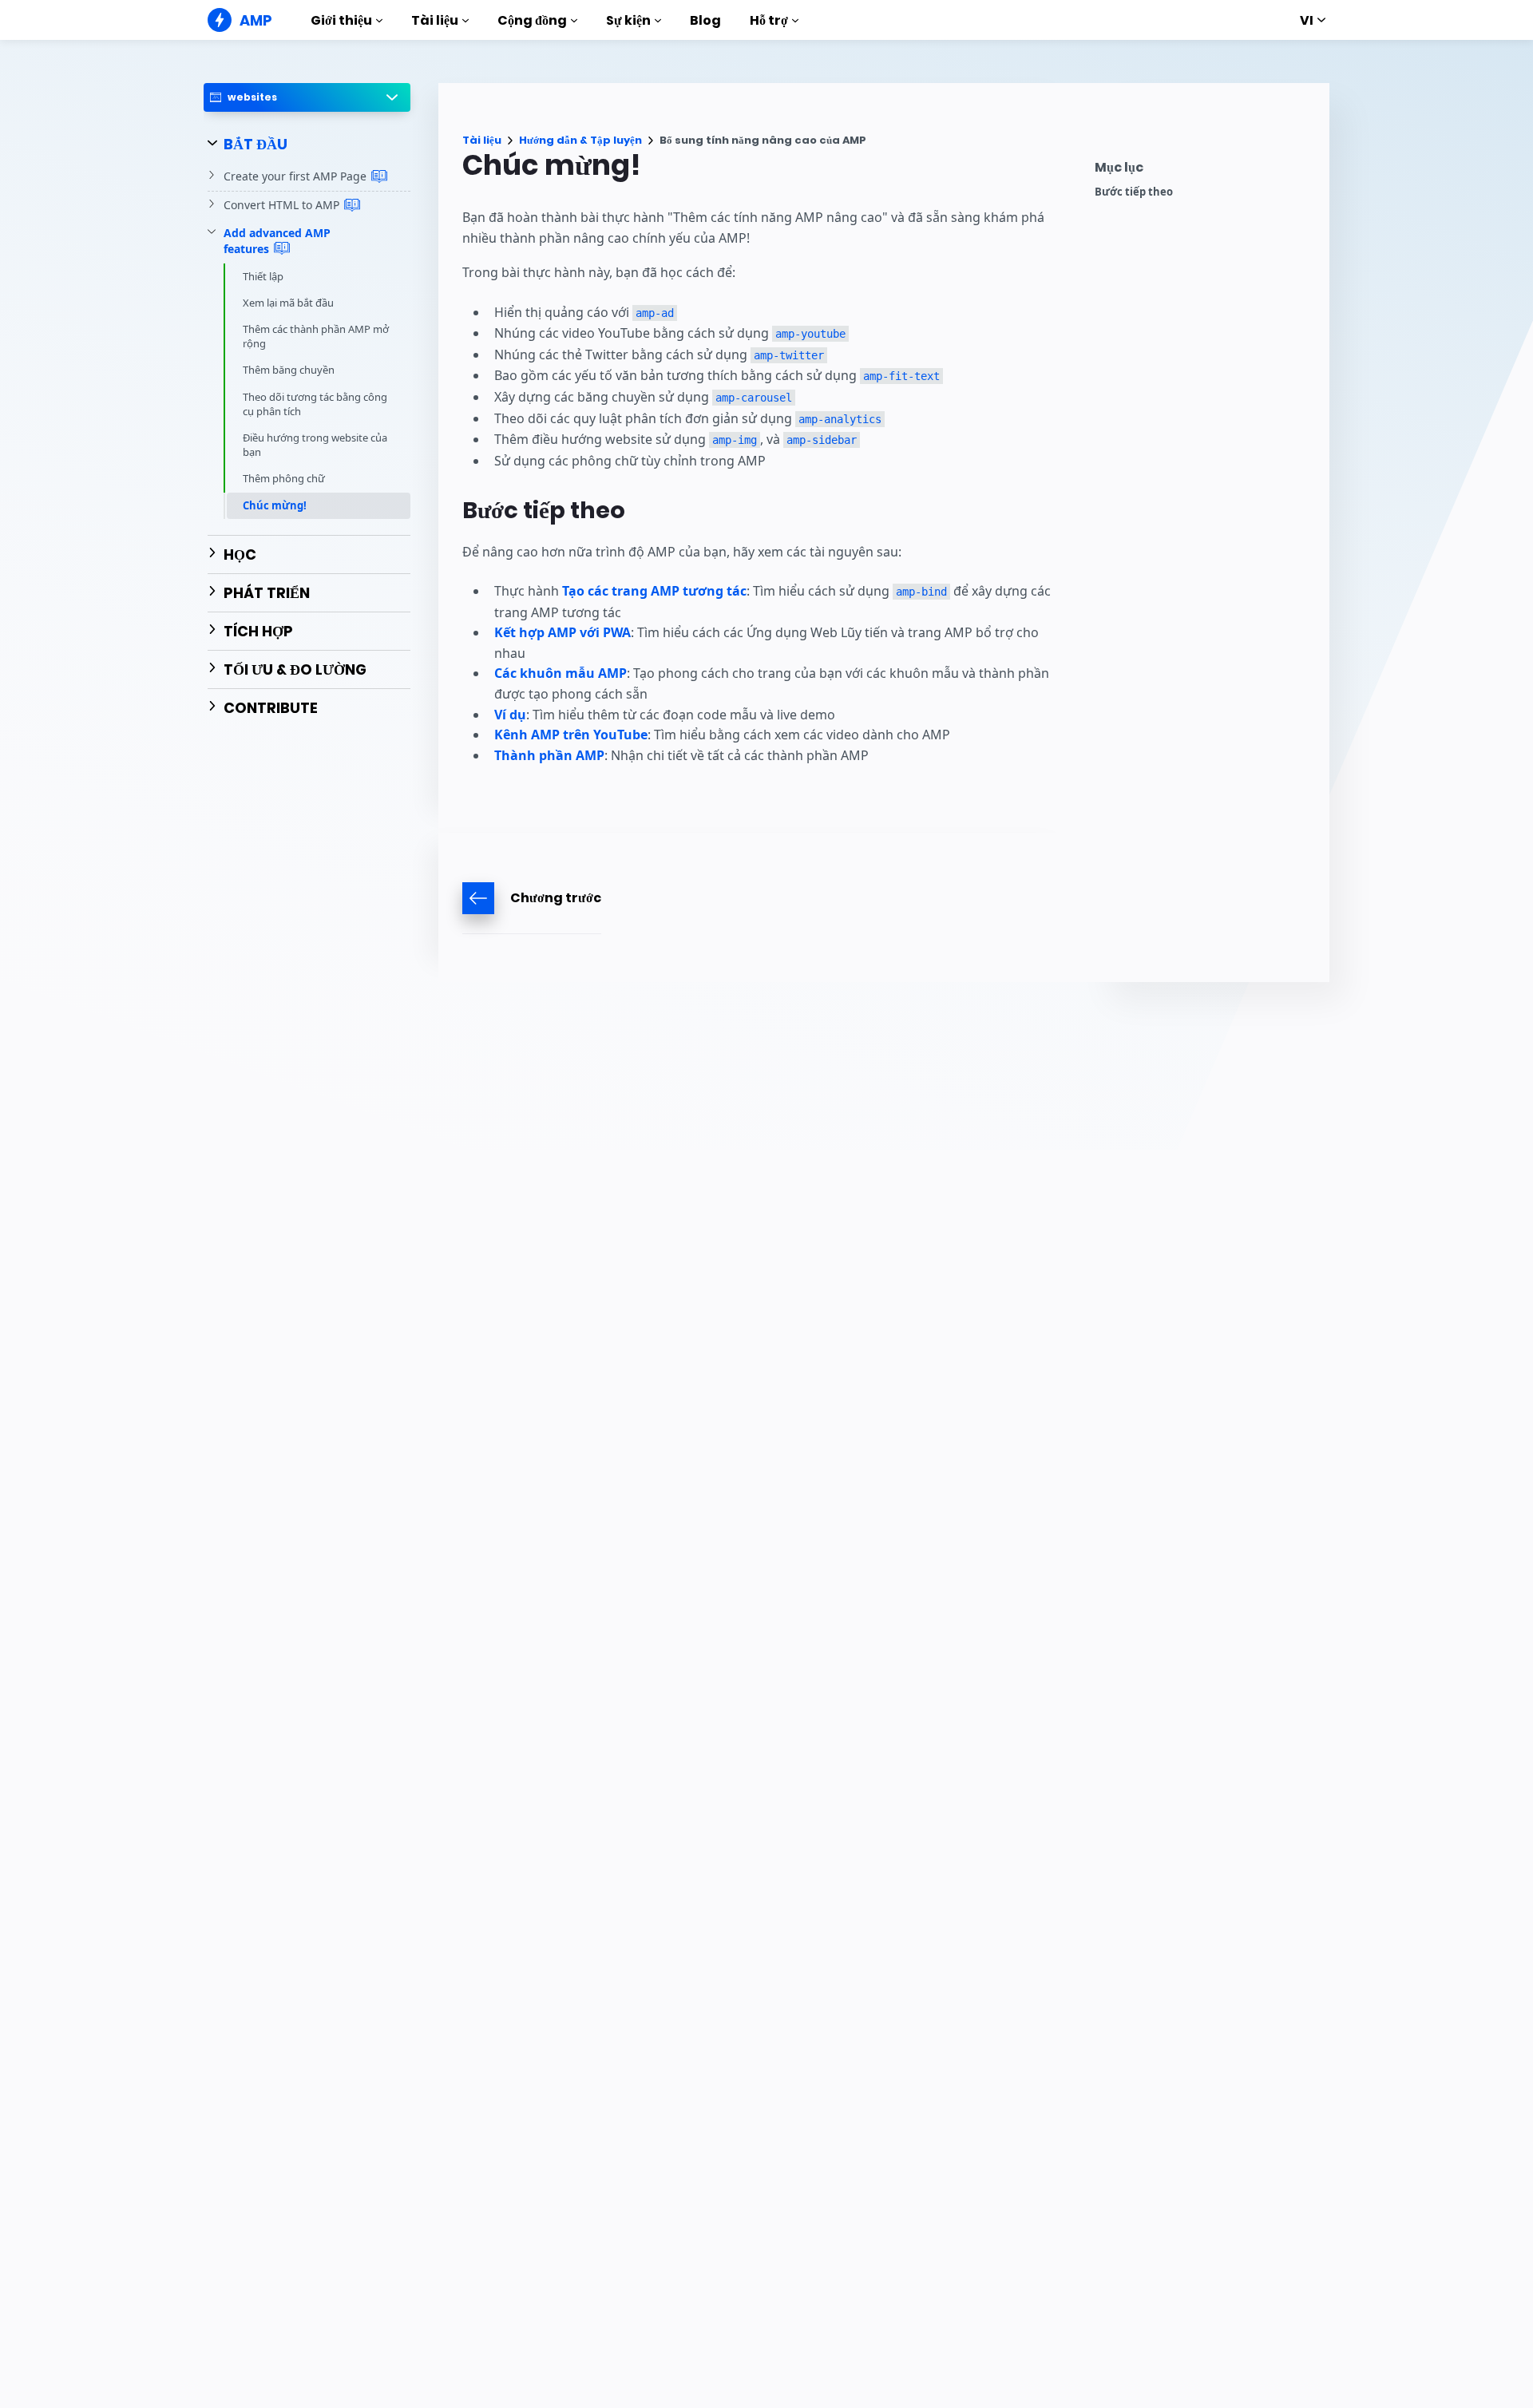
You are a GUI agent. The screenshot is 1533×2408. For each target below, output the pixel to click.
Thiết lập (263, 275)
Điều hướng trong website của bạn (315, 445)
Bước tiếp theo (1134, 192)
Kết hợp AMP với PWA (562, 632)
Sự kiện (628, 20)
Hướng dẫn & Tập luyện (580, 140)
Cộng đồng (532, 20)
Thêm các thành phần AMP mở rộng (316, 336)
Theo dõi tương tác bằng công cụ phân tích (315, 403)
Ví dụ (510, 715)
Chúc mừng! (275, 505)
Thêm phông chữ (284, 478)
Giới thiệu (341, 20)
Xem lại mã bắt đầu (288, 302)
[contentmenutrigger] (1204, 171)
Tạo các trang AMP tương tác (654, 591)
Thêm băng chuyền (289, 370)
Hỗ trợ (769, 20)
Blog (705, 20)
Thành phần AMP (549, 755)
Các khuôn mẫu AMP (561, 673)
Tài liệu (435, 20)
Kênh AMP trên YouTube (571, 735)
